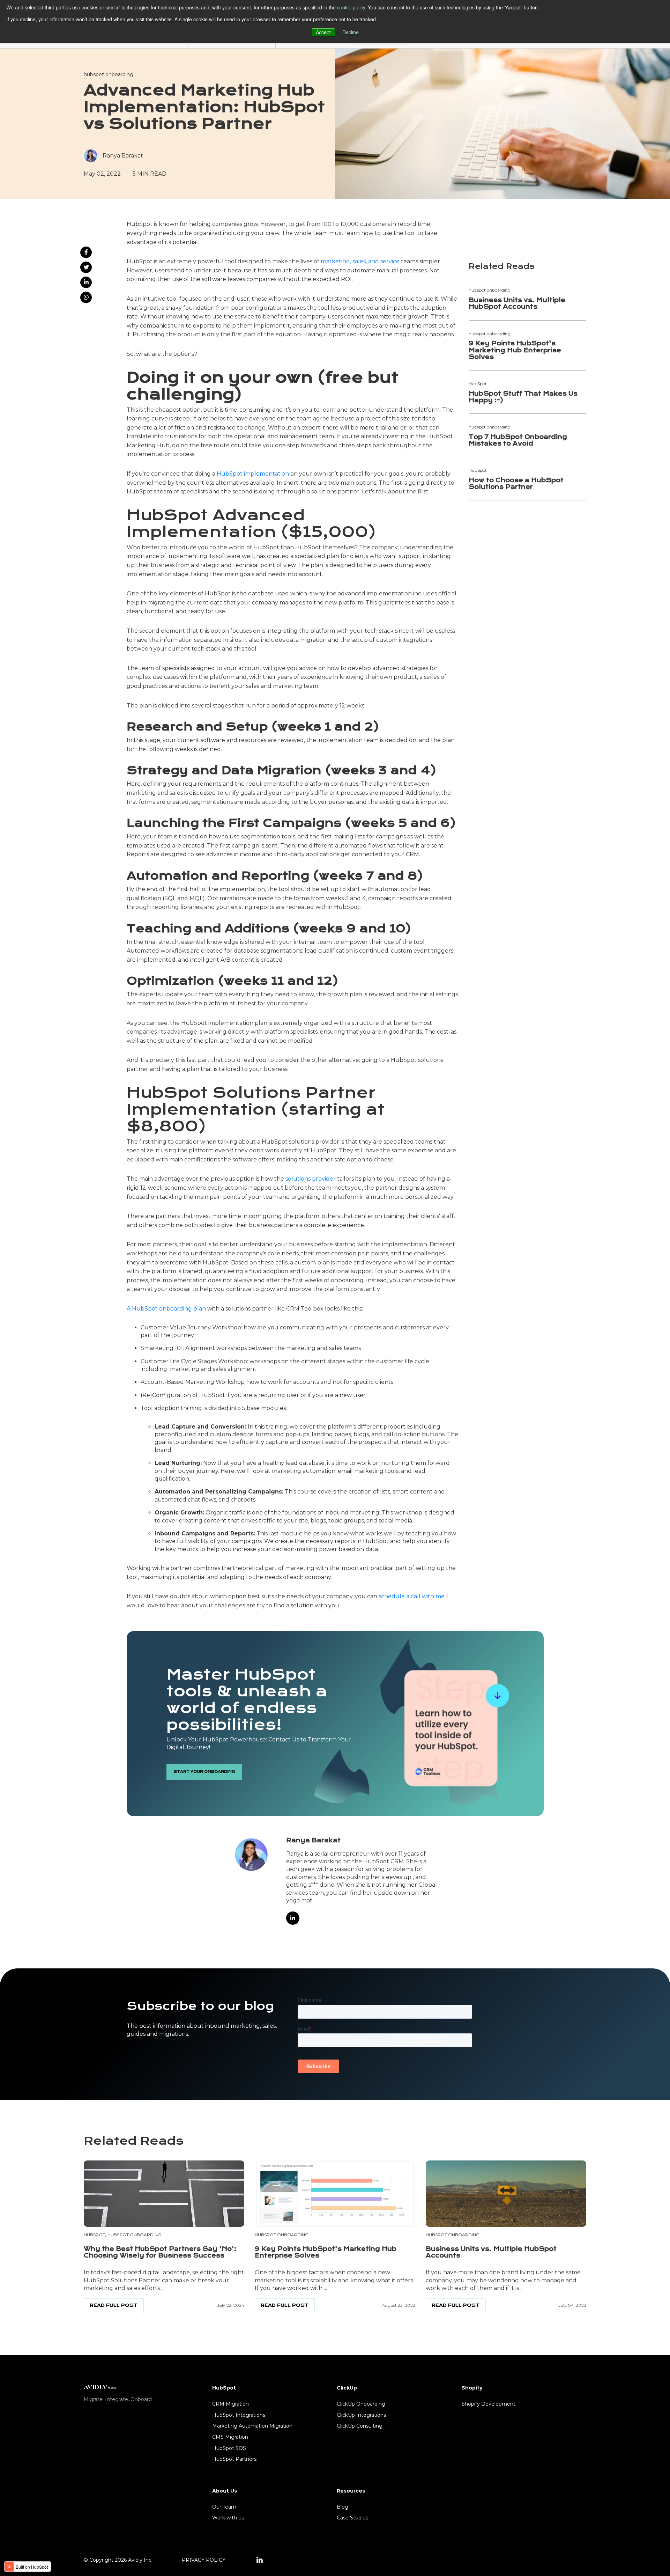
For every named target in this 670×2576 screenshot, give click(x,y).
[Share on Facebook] (86, 252)
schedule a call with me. (413, 1596)
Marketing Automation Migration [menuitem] (252, 2426)
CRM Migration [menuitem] (230, 2404)
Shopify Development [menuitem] (489, 2404)
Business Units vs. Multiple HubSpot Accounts (517, 303)
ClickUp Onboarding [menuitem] (361, 2404)
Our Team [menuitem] (224, 2507)
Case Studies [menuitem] (352, 2518)
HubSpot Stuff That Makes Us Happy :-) (523, 397)
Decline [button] (351, 32)
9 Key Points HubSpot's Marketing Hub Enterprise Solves (515, 350)
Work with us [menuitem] (228, 2518)
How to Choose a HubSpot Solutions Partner (516, 484)
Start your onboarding (204, 1772)
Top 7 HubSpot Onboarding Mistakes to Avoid (518, 440)
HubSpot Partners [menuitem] (234, 2459)
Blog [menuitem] (343, 2507)
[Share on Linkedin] (86, 282)
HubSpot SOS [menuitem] (229, 2448)
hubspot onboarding (109, 74)
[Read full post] (164, 2194)
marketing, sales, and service (360, 261)
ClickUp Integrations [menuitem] (361, 2415)
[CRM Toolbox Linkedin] (260, 2560)
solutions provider (311, 1179)
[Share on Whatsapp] (86, 297)
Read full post (114, 2305)
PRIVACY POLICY (204, 2560)
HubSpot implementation (253, 474)
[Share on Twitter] (86, 267)
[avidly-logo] (100, 2387)
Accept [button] (323, 32)
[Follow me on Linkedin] (293, 1918)
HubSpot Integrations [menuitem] (239, 2415)
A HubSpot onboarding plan (166, 1309)
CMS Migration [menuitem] (230, 2437)
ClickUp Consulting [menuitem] (360, 2426)
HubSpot (94, 2235)
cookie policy (351, 7)
